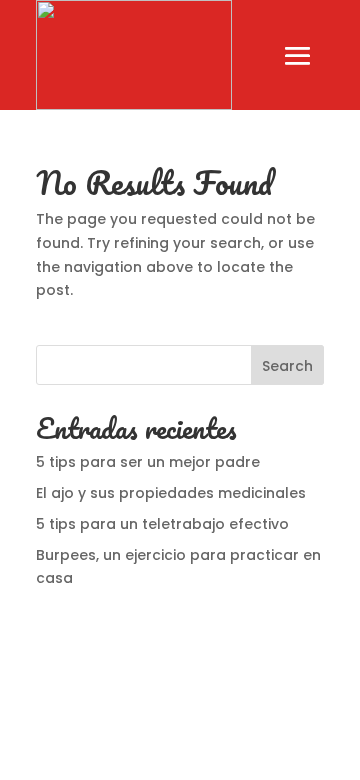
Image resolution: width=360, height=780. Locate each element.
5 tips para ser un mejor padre (150, 462)
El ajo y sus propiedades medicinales (171, 493)
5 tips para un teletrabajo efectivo (162, 524)
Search (287, 366)
